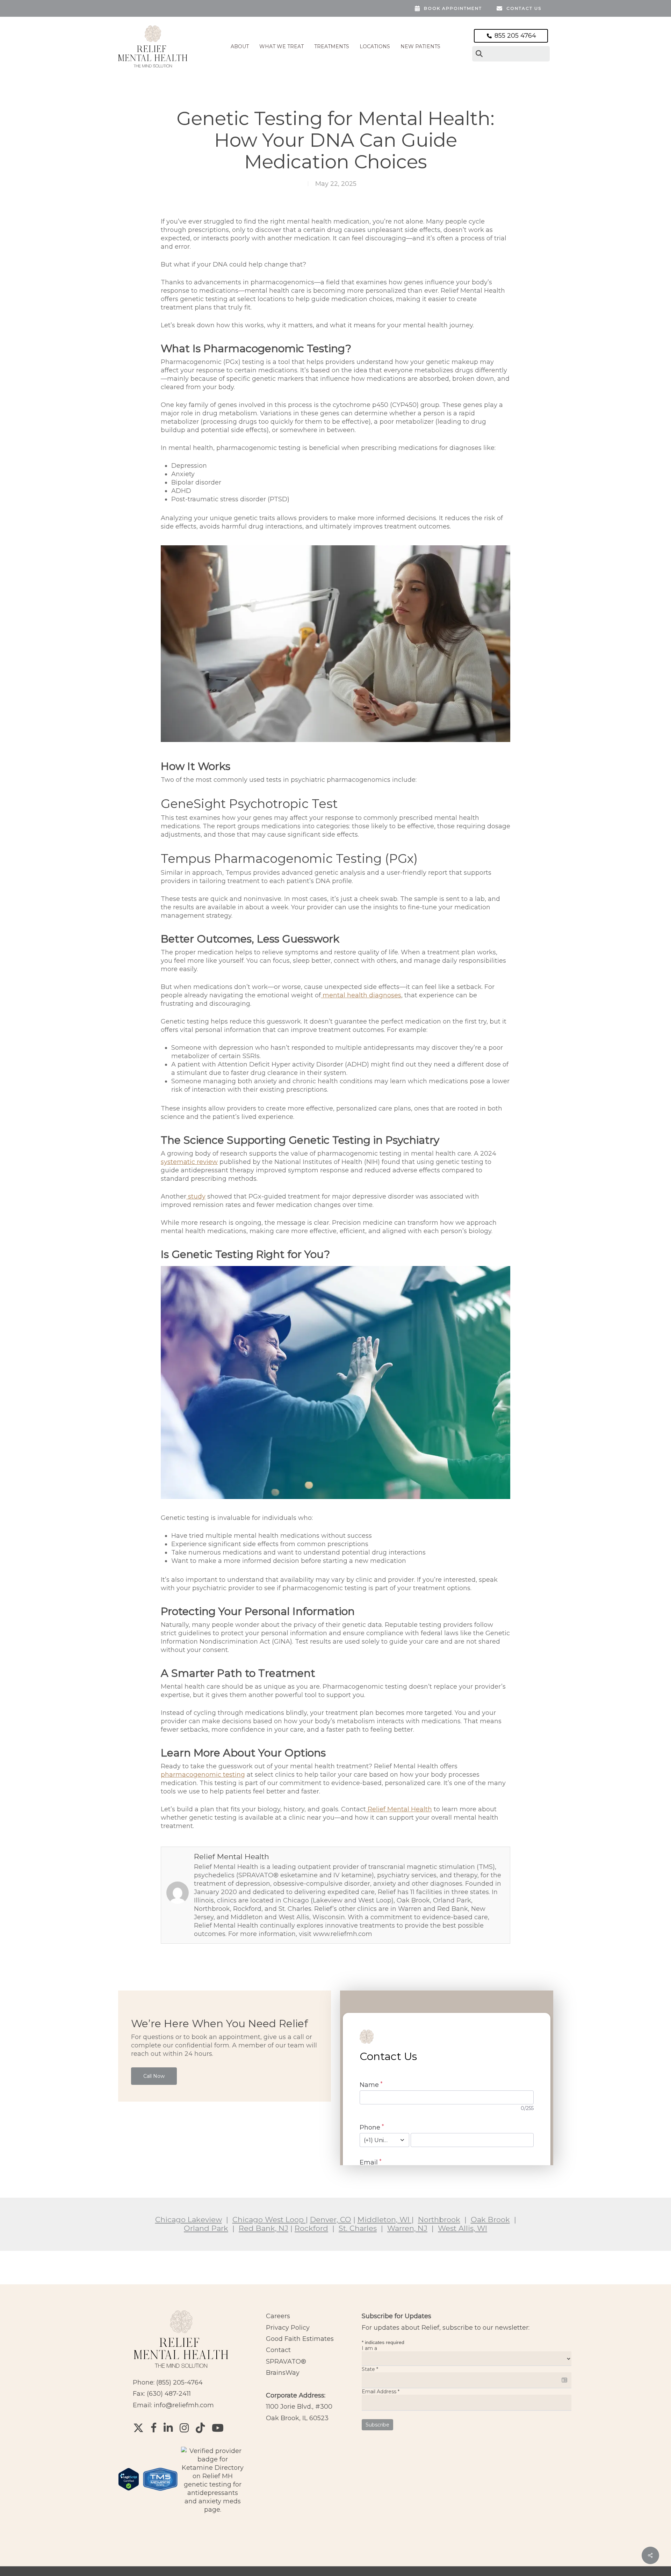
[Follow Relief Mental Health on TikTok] (200, 2428)
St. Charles (358, 2228)
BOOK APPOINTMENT (453, 8)
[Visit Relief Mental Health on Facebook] (154, 2428)
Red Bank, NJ (264, 2228)
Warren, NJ (407, 2228)
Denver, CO (331, 2220)
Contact (278, 2350)
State (370, 2369)
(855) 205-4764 (179, 2382)
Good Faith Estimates (300, 2339)
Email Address (381, 2392)
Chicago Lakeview (189, 2220)
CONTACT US (524, 8)
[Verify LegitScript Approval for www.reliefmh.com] (129, 2494)
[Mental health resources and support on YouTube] (218, 2428)
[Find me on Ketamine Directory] (213, 2510)
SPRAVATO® (286, 2362)
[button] (154, 2076)
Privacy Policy (288, 2328)
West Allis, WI (463, 2228)
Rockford (311, 2228)
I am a (369, 2348)
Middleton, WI (385, 2220)
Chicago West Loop (269, 2220)
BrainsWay (283, 2373)
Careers (278, 2316)
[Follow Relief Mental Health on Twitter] (138, 2428)
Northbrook (439, 2220)
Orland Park (206, 2228)
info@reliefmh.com (184, 2405)
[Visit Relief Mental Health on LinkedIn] (168, 2428)
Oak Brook (490, 2220)
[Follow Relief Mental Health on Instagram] (184, 2428)
